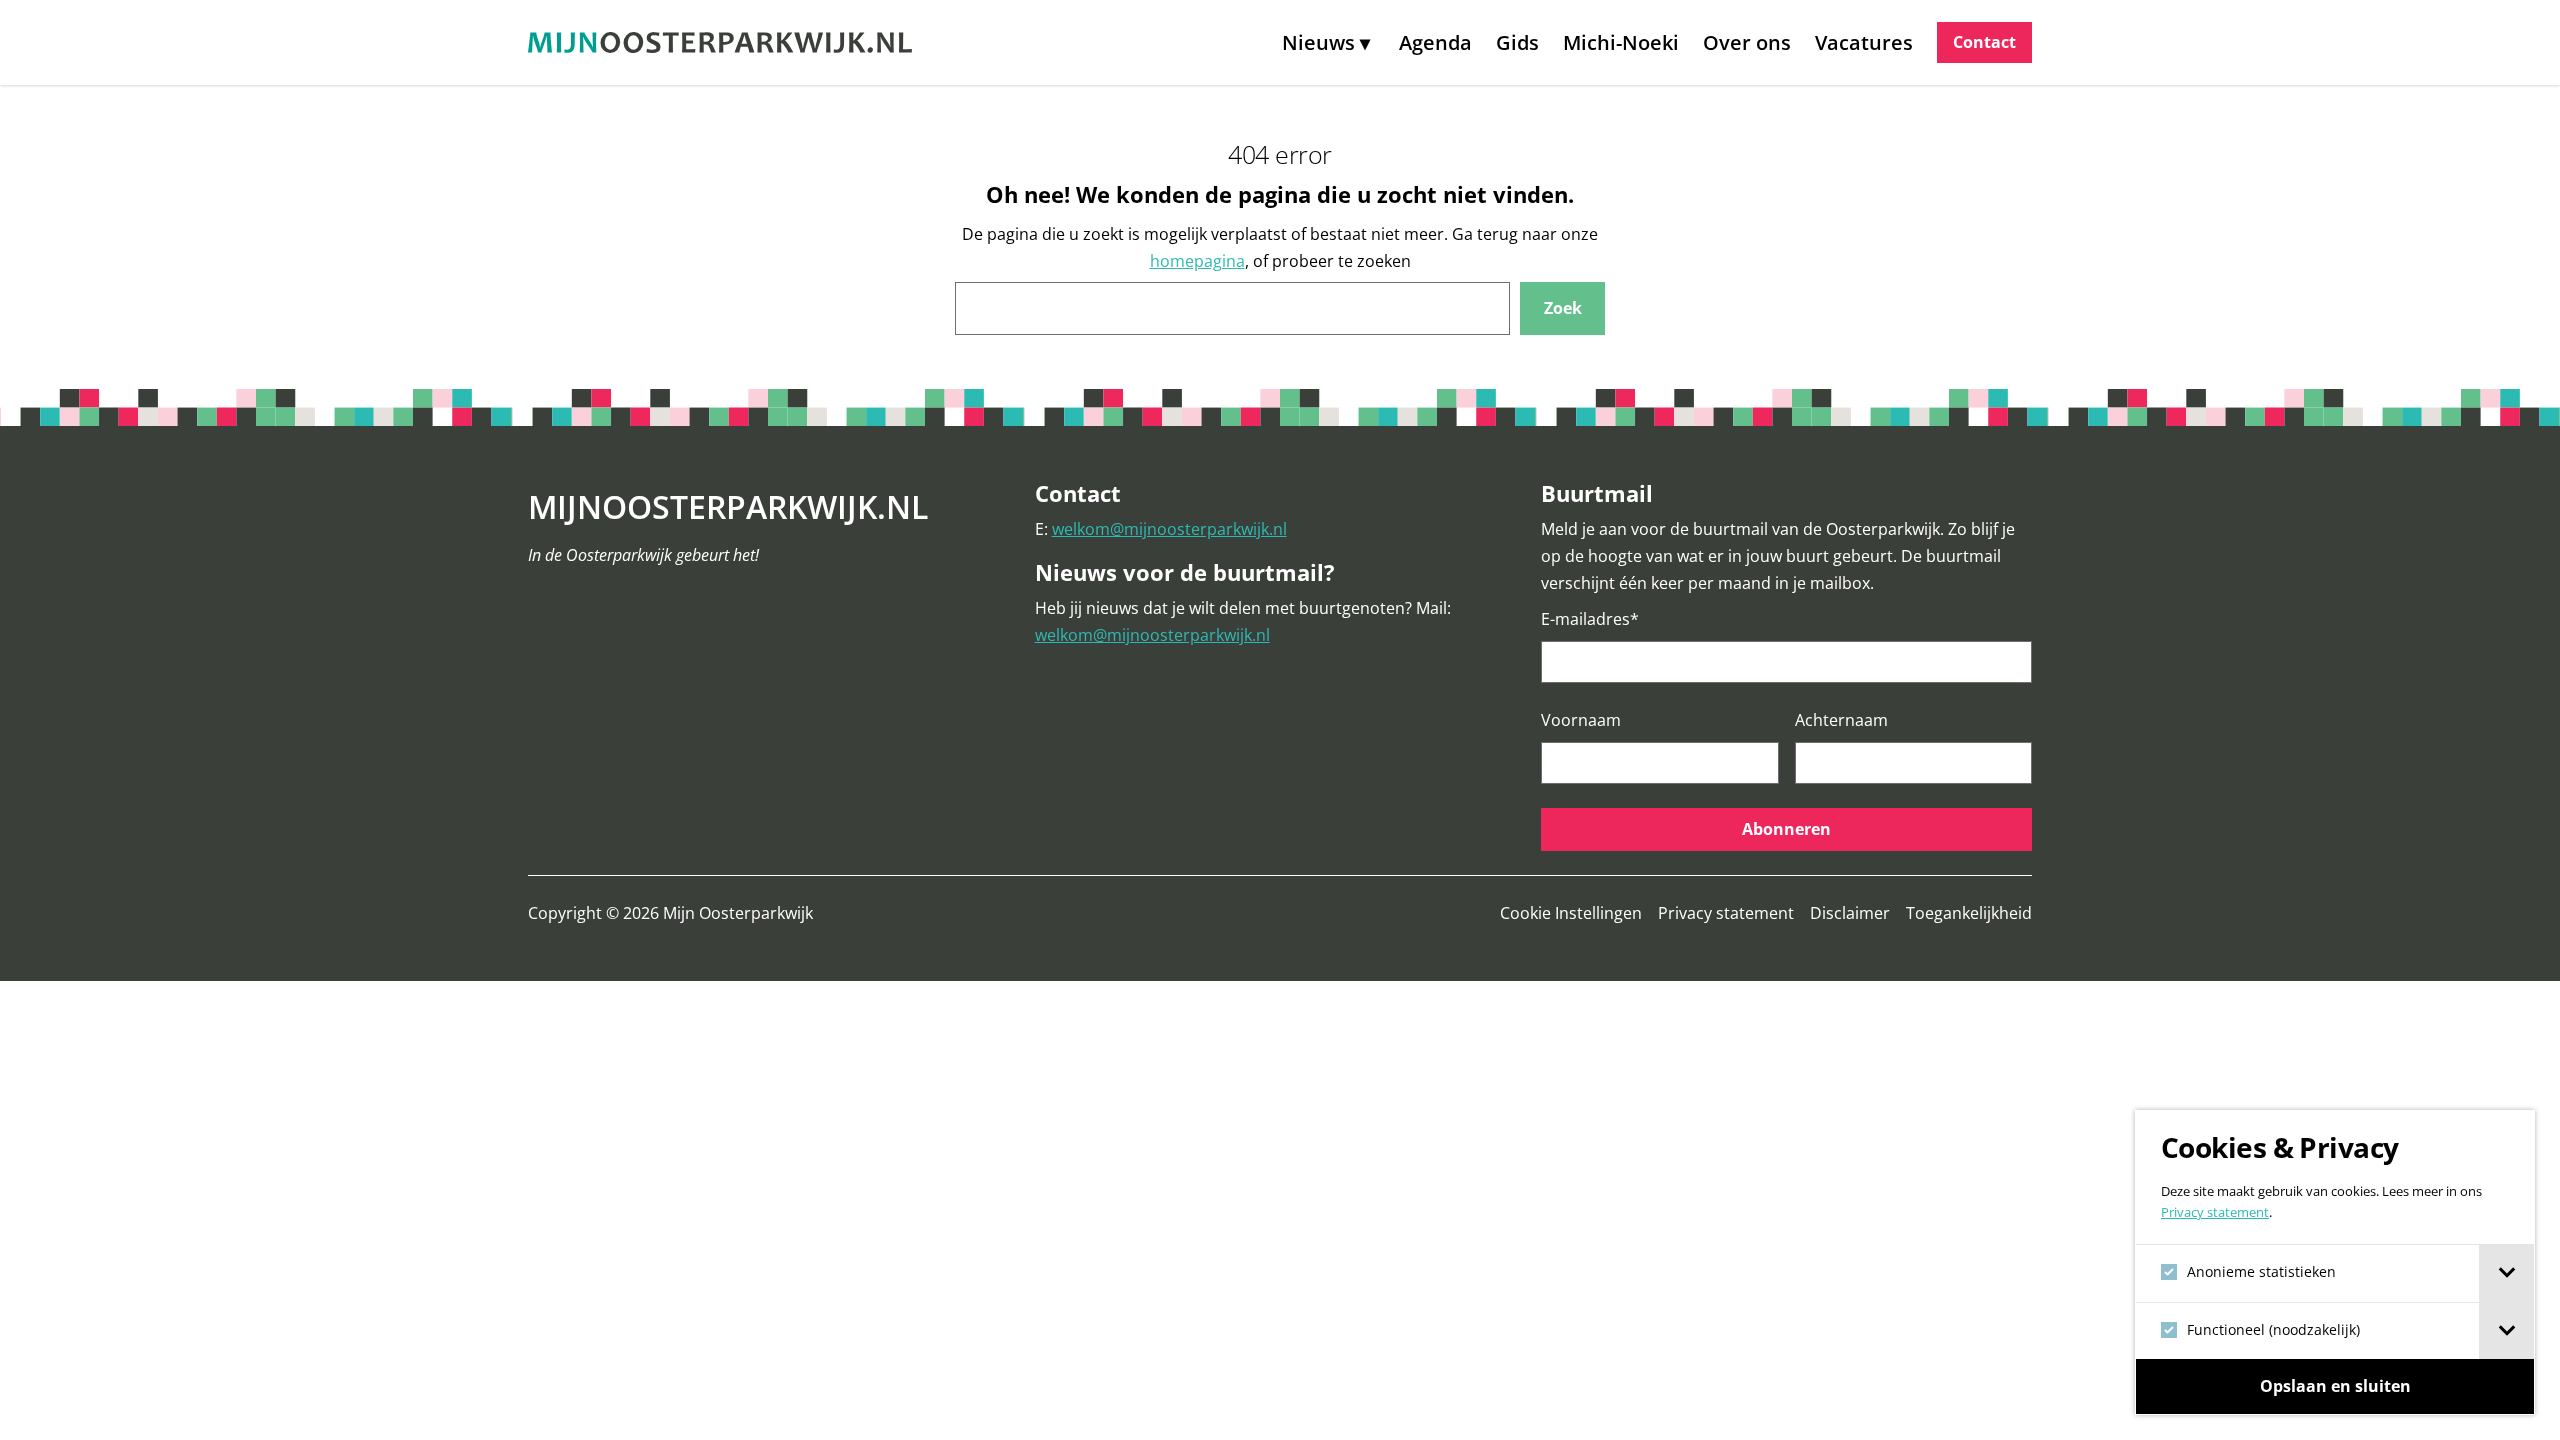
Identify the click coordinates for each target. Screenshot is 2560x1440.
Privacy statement (2215, 1212)
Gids (1517, 42)
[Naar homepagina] (720, 42)
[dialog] (2335, 1262)
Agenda (1435, 42)
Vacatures (1864, 42)
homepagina (1197, 261)
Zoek (1563, 308)
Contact (1984, 42)
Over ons (1747, 42)
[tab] (2506, 1273)
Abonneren (1786, 829)
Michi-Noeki (1621, 42)
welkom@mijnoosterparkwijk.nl (1169, 529)
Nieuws (1318, 42)
